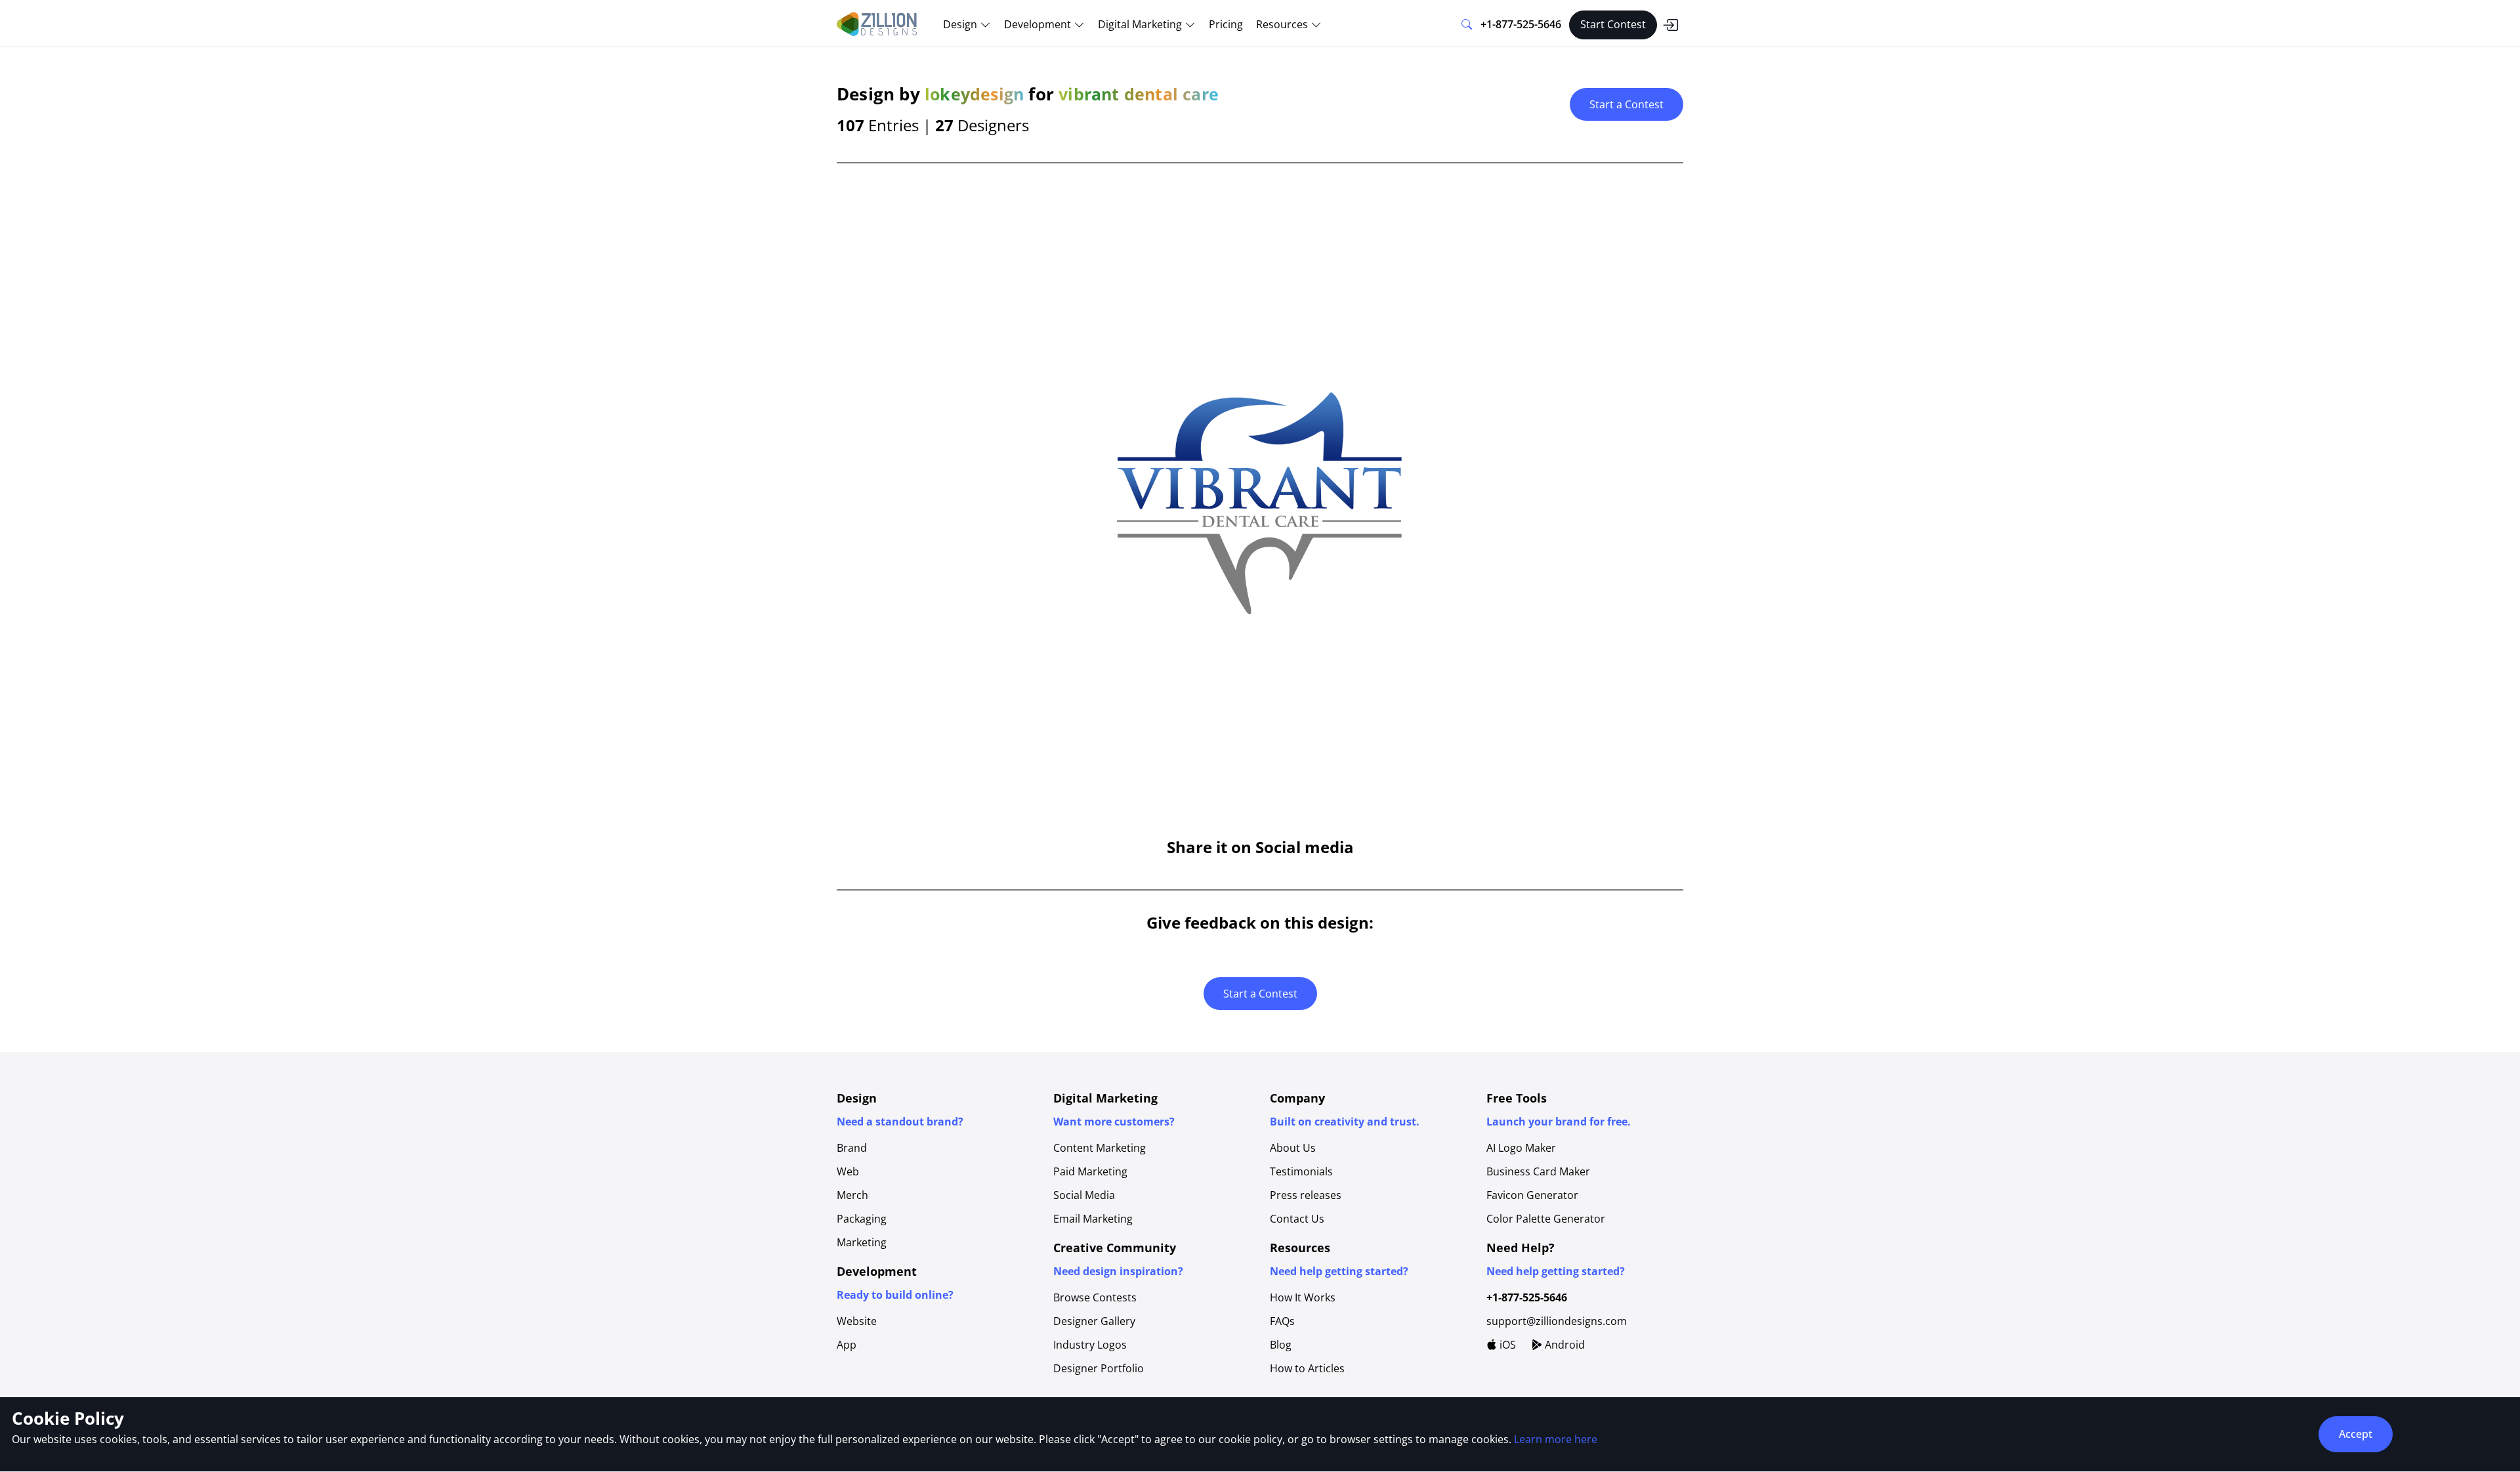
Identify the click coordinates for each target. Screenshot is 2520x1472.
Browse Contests (1095, 1297)
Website (857, 1321)
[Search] (1467, 25)
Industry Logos (1090, 1345)
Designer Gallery (1094, 1321)
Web (848, 1171)
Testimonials (1301, 1171)
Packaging (862, 1219)
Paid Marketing (1090, 1171)
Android (1564, 1345)
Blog (1281, 1345)
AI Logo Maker (1521, 1148)
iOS (1506, 1345)
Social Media (1084, 1195)
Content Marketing (1100, 1148)
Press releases (1306, 1195)
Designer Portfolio (1099, 1368)
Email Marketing (1093, 1219)
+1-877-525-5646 (1521, 24)
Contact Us (1297, 1219)
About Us (1293, 1148)
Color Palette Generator (1546, 1219)
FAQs (1282, 1321)
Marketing (862, 1242)
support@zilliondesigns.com (1557, 1321)
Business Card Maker (1538, 1171)
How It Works (1303, 1297)
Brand (852, 1148)
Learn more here (1556, 1439)
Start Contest (1613, 24)
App (847, 1345)
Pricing (1226, 24)
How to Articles (1307, 1368)
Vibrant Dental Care (1139, 94)
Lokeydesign (974, 94)
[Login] (1670, 25)
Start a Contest (1627, 104)
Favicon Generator (1532, 1195)
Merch (852, 1195)
